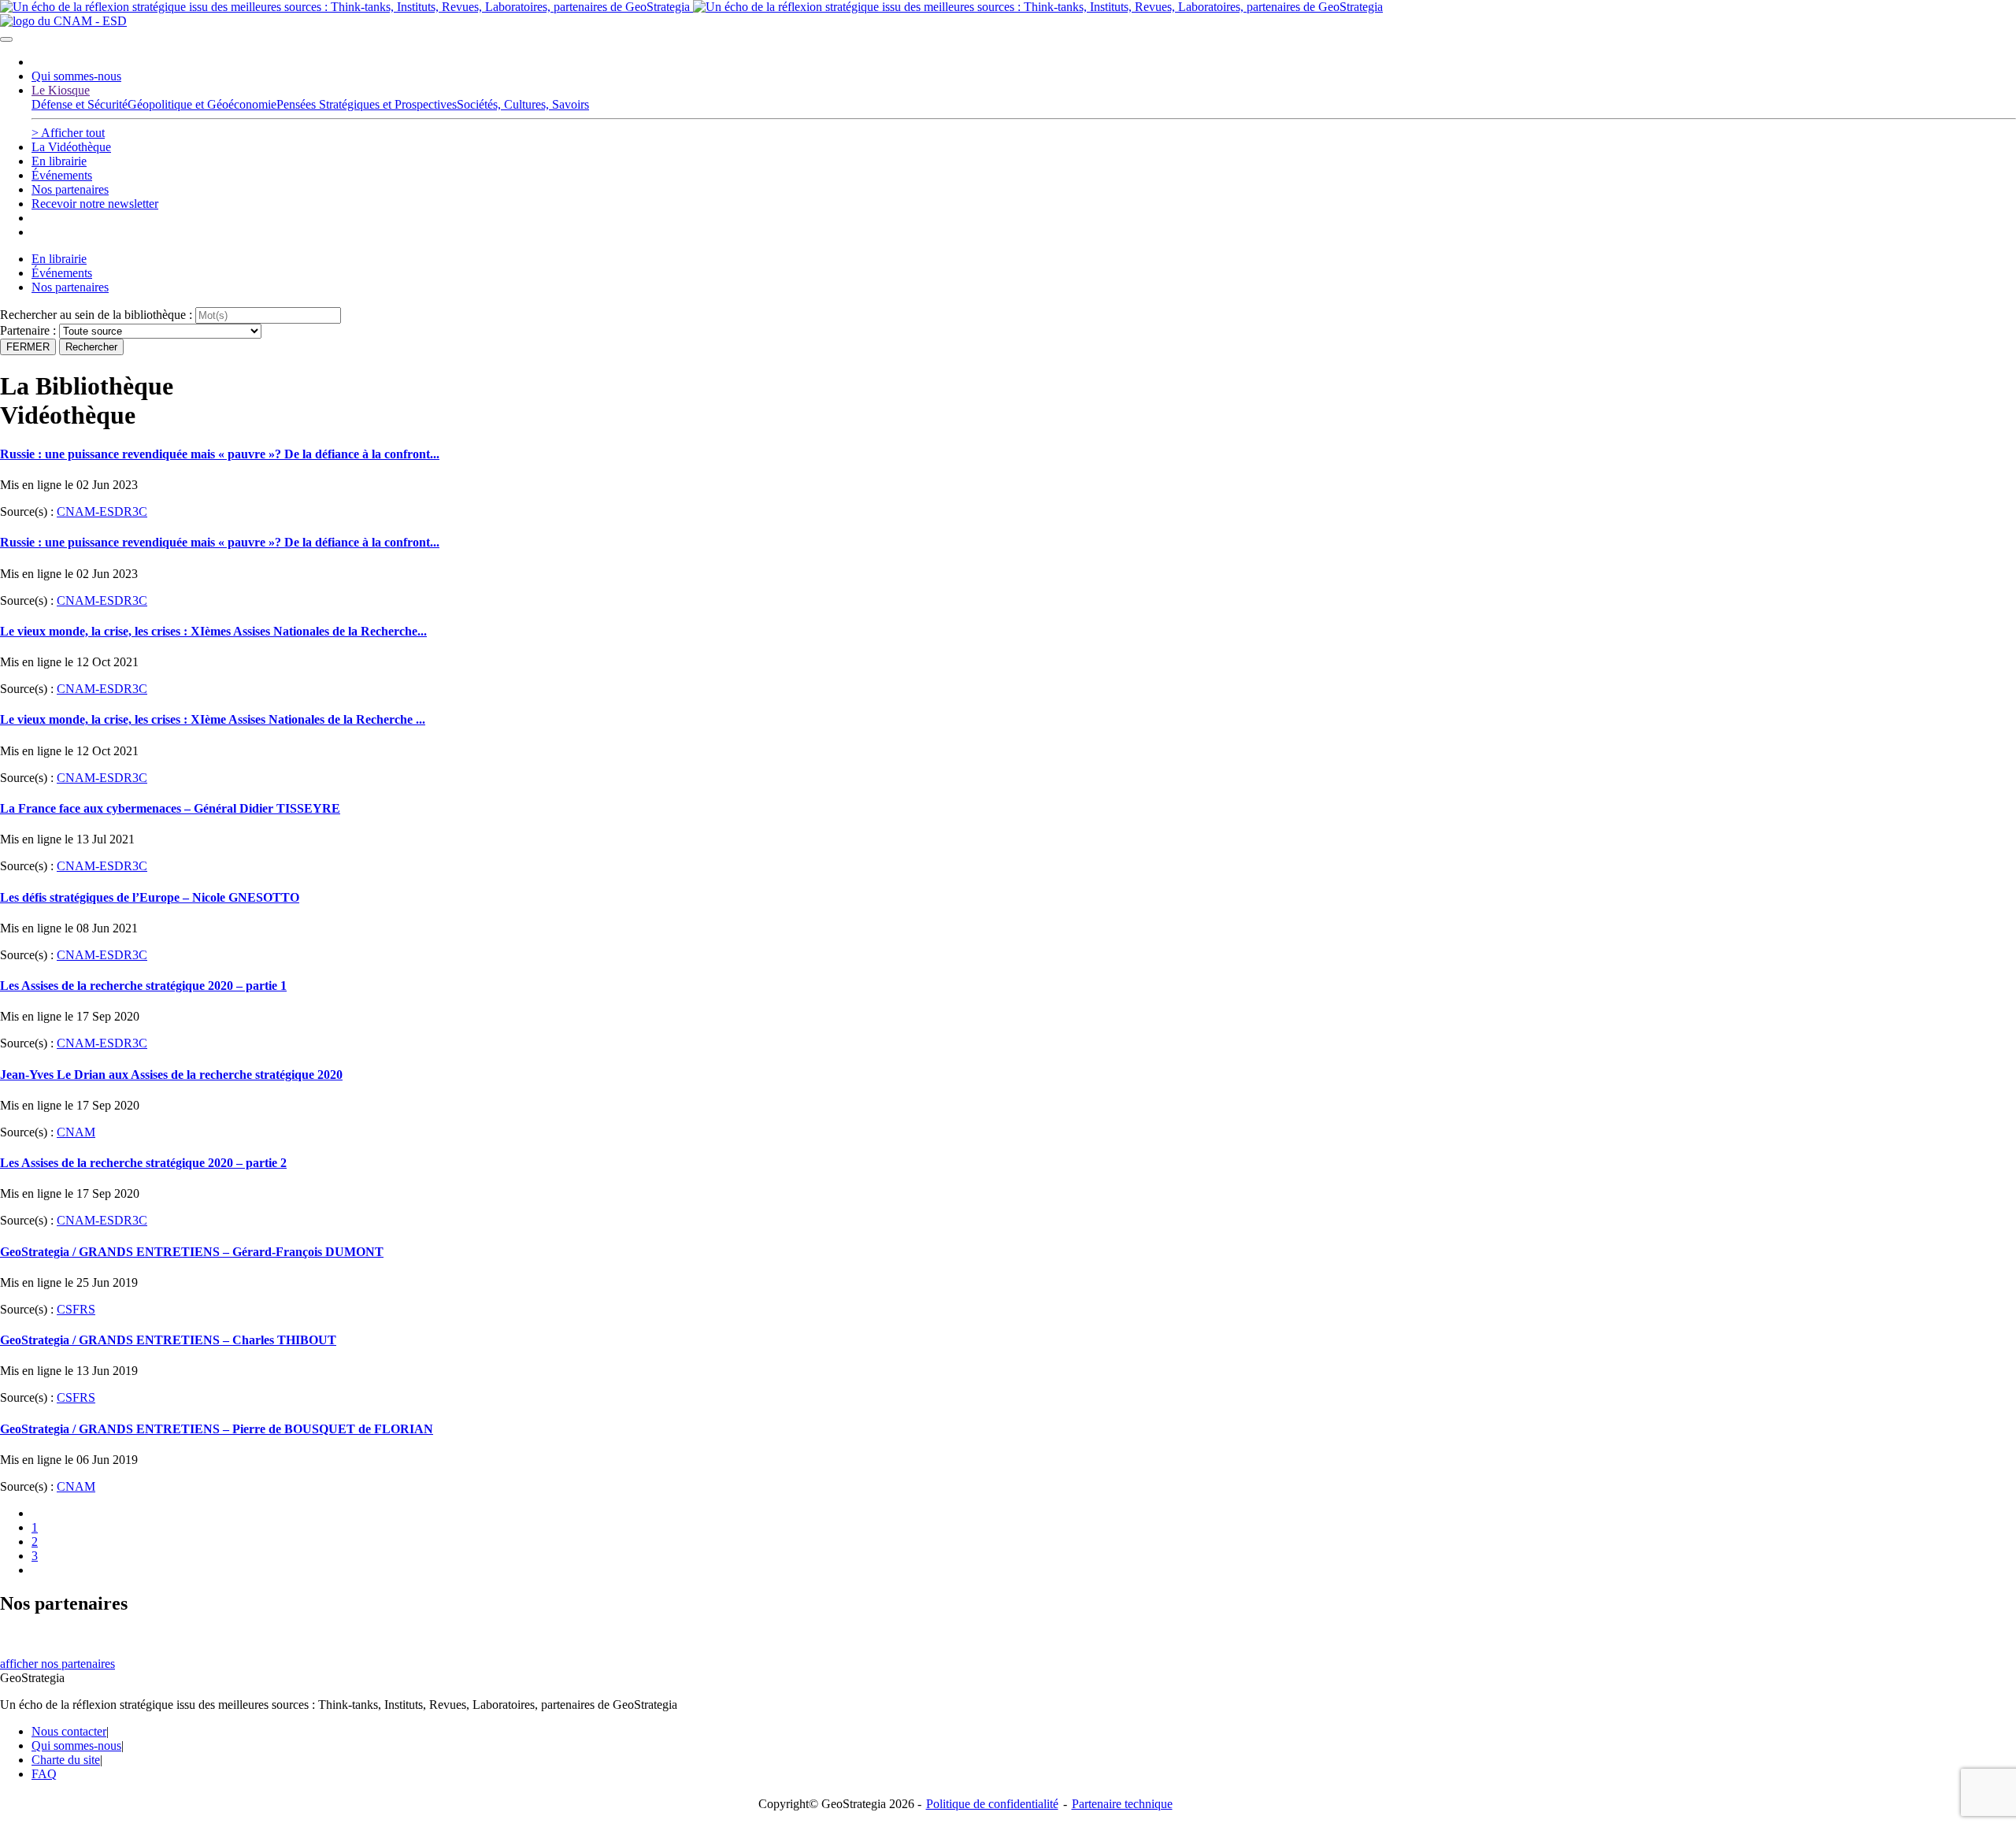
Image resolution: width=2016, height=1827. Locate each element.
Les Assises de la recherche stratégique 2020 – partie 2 (143, 1163)
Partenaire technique (1154, 1804)
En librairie (59, 161)
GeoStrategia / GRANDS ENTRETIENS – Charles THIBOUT (168, 1340)
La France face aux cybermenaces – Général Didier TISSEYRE (170, 808)
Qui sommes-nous (76, 76)
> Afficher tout (68, 133)
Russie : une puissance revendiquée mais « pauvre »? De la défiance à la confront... (220, 454)
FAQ (44, 1774)
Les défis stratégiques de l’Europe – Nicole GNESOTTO (150, 897)
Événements (62, 175)
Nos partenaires (70, 189)
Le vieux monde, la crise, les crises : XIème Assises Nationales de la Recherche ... (213, 719)
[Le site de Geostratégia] (691, 7)
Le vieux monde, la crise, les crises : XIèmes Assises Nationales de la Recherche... (213, 631)
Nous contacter (69, 1731)
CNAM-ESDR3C (102, 511)
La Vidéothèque (71, 147)
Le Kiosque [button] (61, 90)
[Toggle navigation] (6, 39)
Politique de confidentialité (992, 1804)
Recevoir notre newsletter (95, 204)
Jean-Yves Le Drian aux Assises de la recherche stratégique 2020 (171, 1075)
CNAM (76, 1132)
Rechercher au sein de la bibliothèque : (96, 315)
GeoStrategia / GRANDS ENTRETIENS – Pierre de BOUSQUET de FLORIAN (217, 1429)
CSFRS (76, 1309)
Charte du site (66, 1760)
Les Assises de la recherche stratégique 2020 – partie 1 (143, 986)
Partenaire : (30, 330)
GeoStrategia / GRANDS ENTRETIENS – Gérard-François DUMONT (192, 1252)
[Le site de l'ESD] (63, 21)
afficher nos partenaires (57, 1664)
